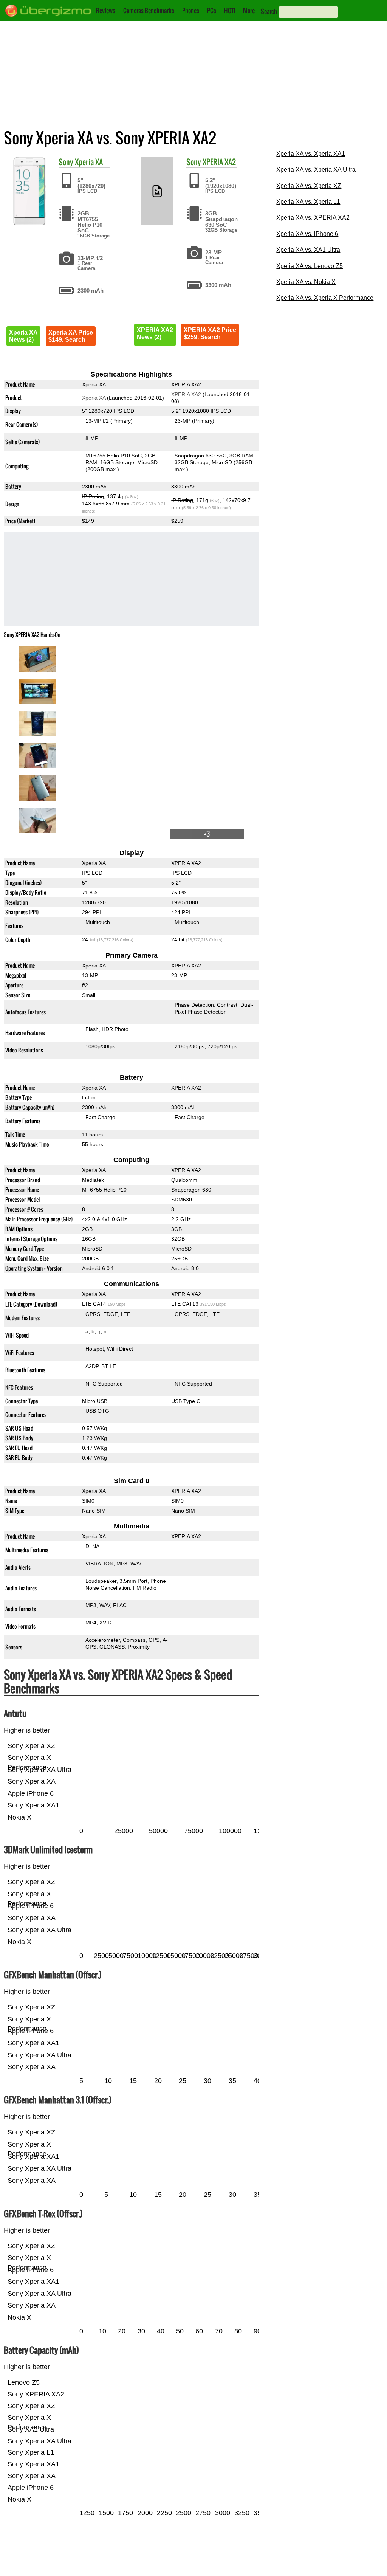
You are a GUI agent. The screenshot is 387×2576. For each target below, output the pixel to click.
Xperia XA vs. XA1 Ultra (308, 250)
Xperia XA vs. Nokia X (306, 282)
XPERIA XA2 (219, 162)
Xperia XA (89, 162)
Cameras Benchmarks (149, 11)
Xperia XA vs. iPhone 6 (307, 234)
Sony (66, 162)
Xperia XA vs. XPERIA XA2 (313, 218)
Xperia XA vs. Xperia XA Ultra (316, 170)
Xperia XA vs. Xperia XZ (309, 186)
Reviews (106, 11)
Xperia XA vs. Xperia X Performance (325, 298)
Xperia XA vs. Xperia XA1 (311, 154)
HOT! (230, 11)
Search (269, 11)
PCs (212, 11)
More (249, 11)
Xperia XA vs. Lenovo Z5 (310, 266)
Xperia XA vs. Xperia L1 (308, 202)
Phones (191, 11)
